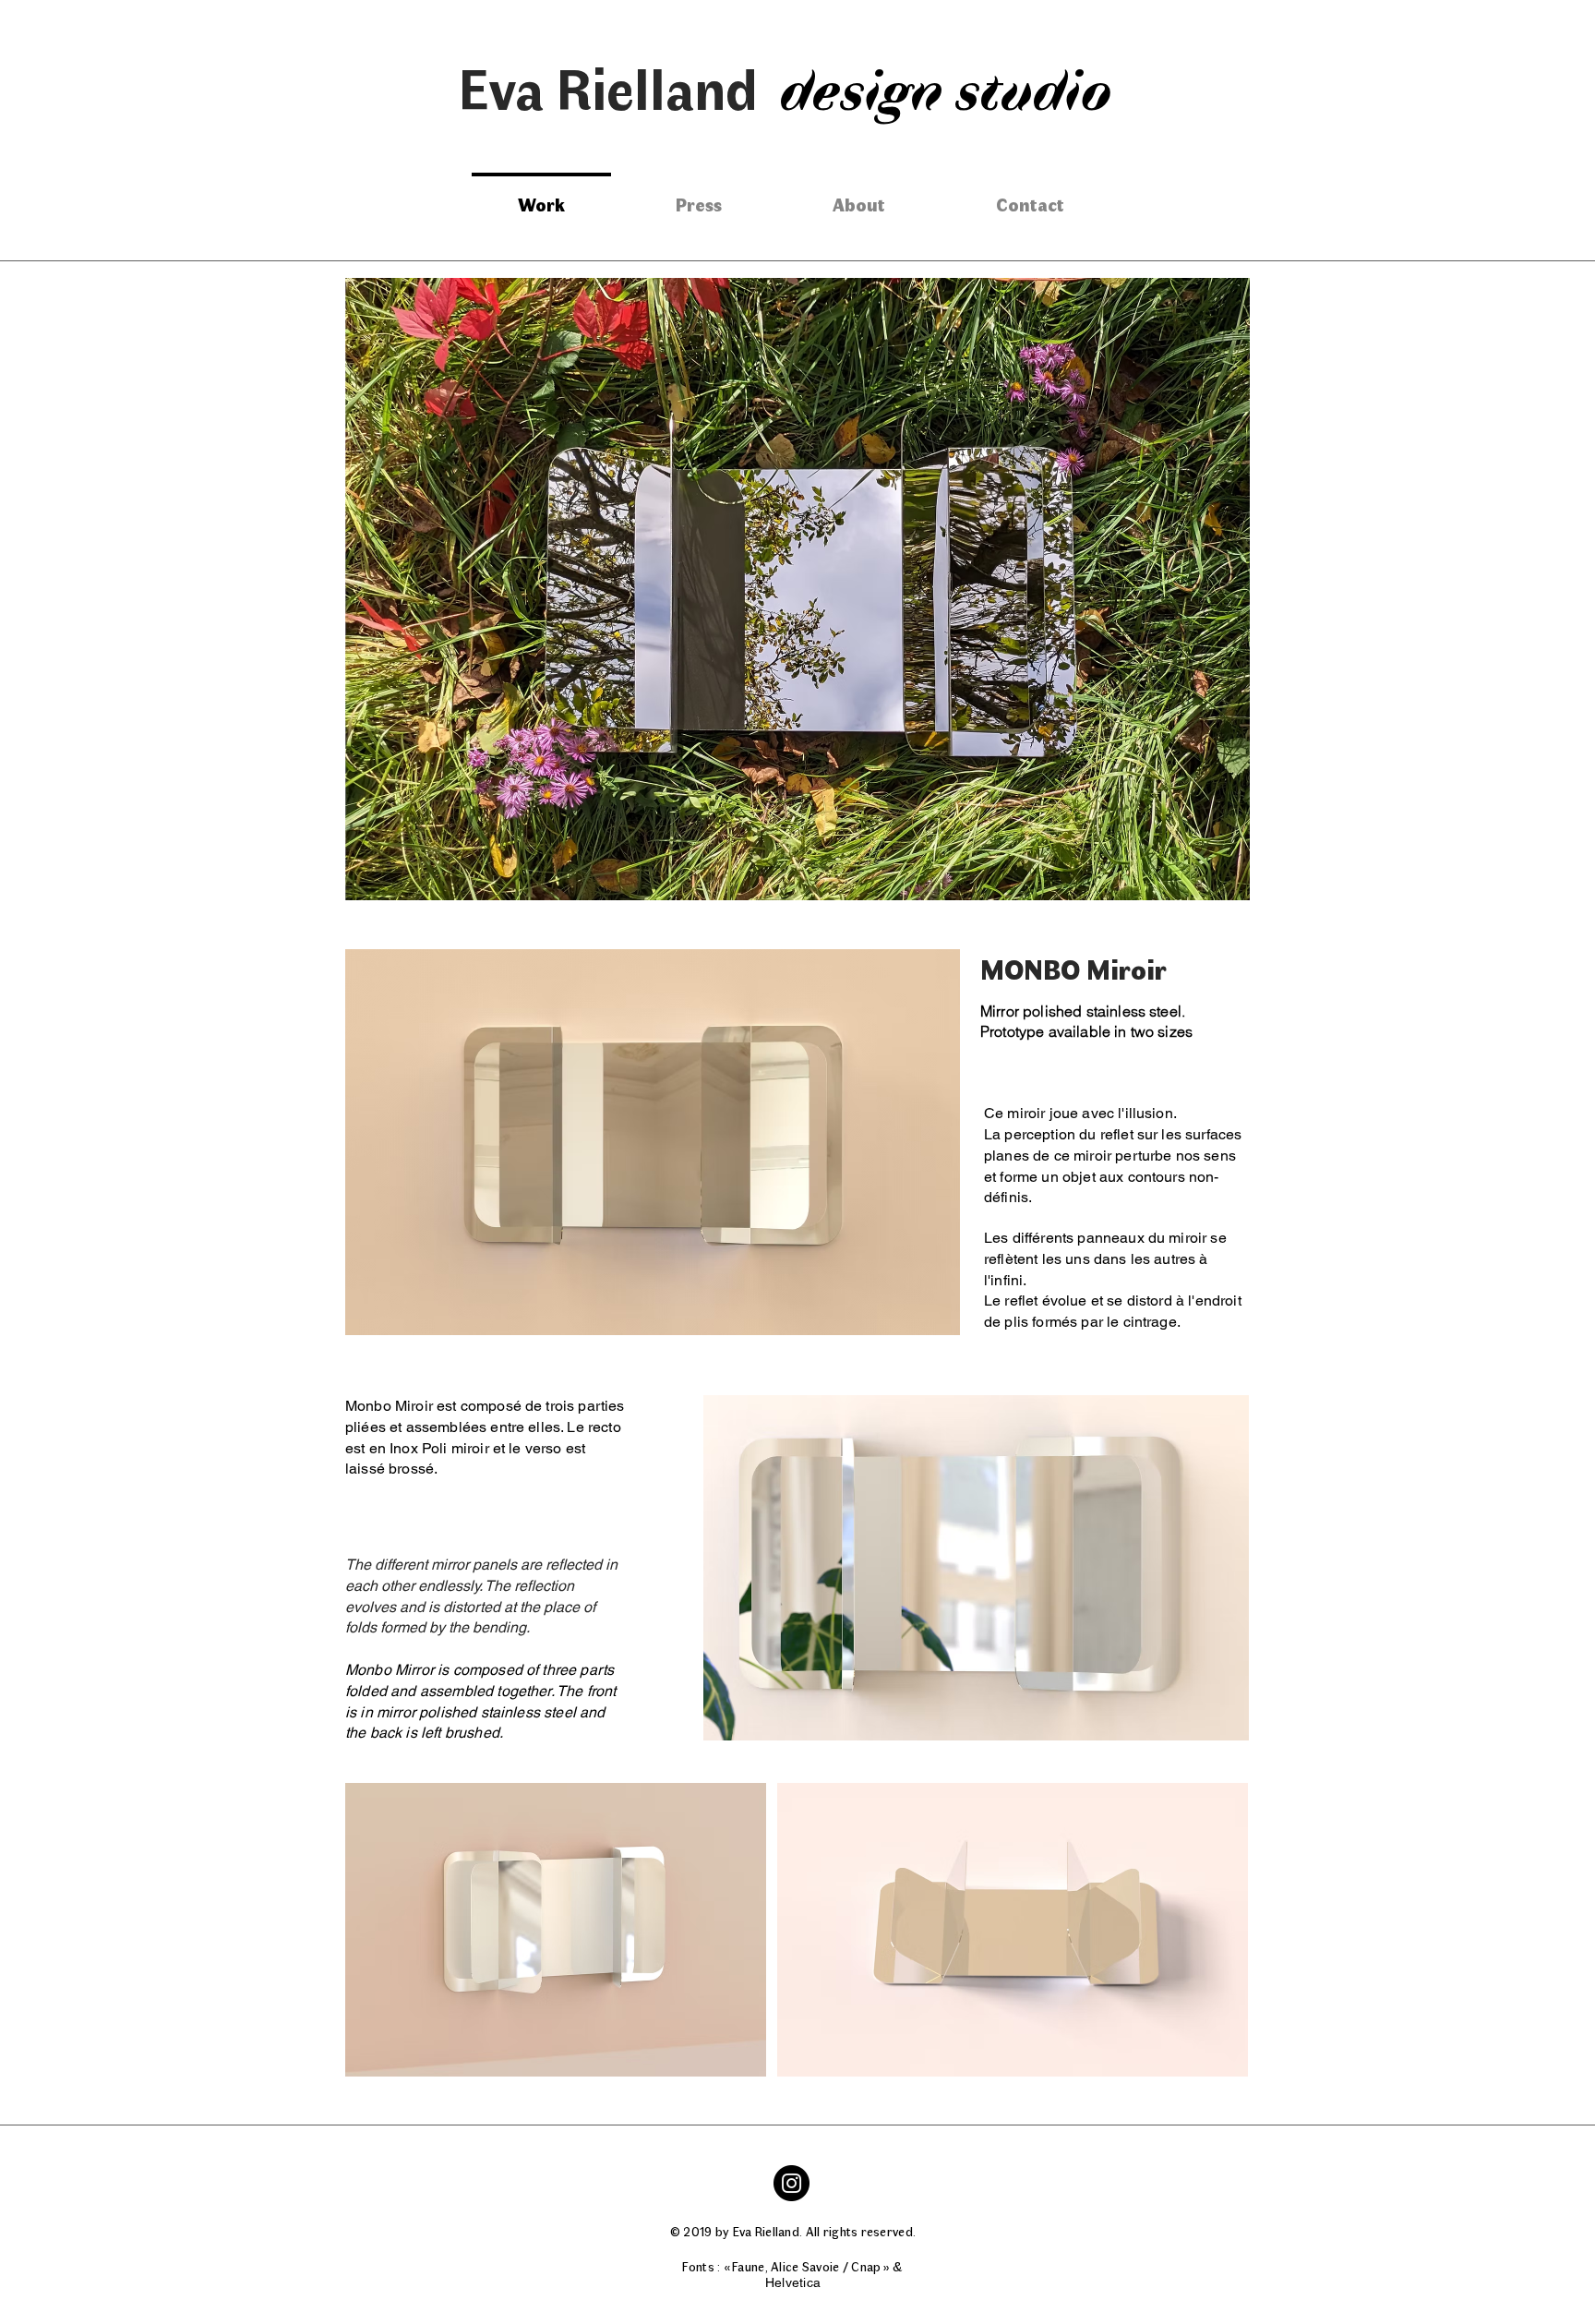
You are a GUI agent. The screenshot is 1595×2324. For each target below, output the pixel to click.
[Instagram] (792, 2183)
